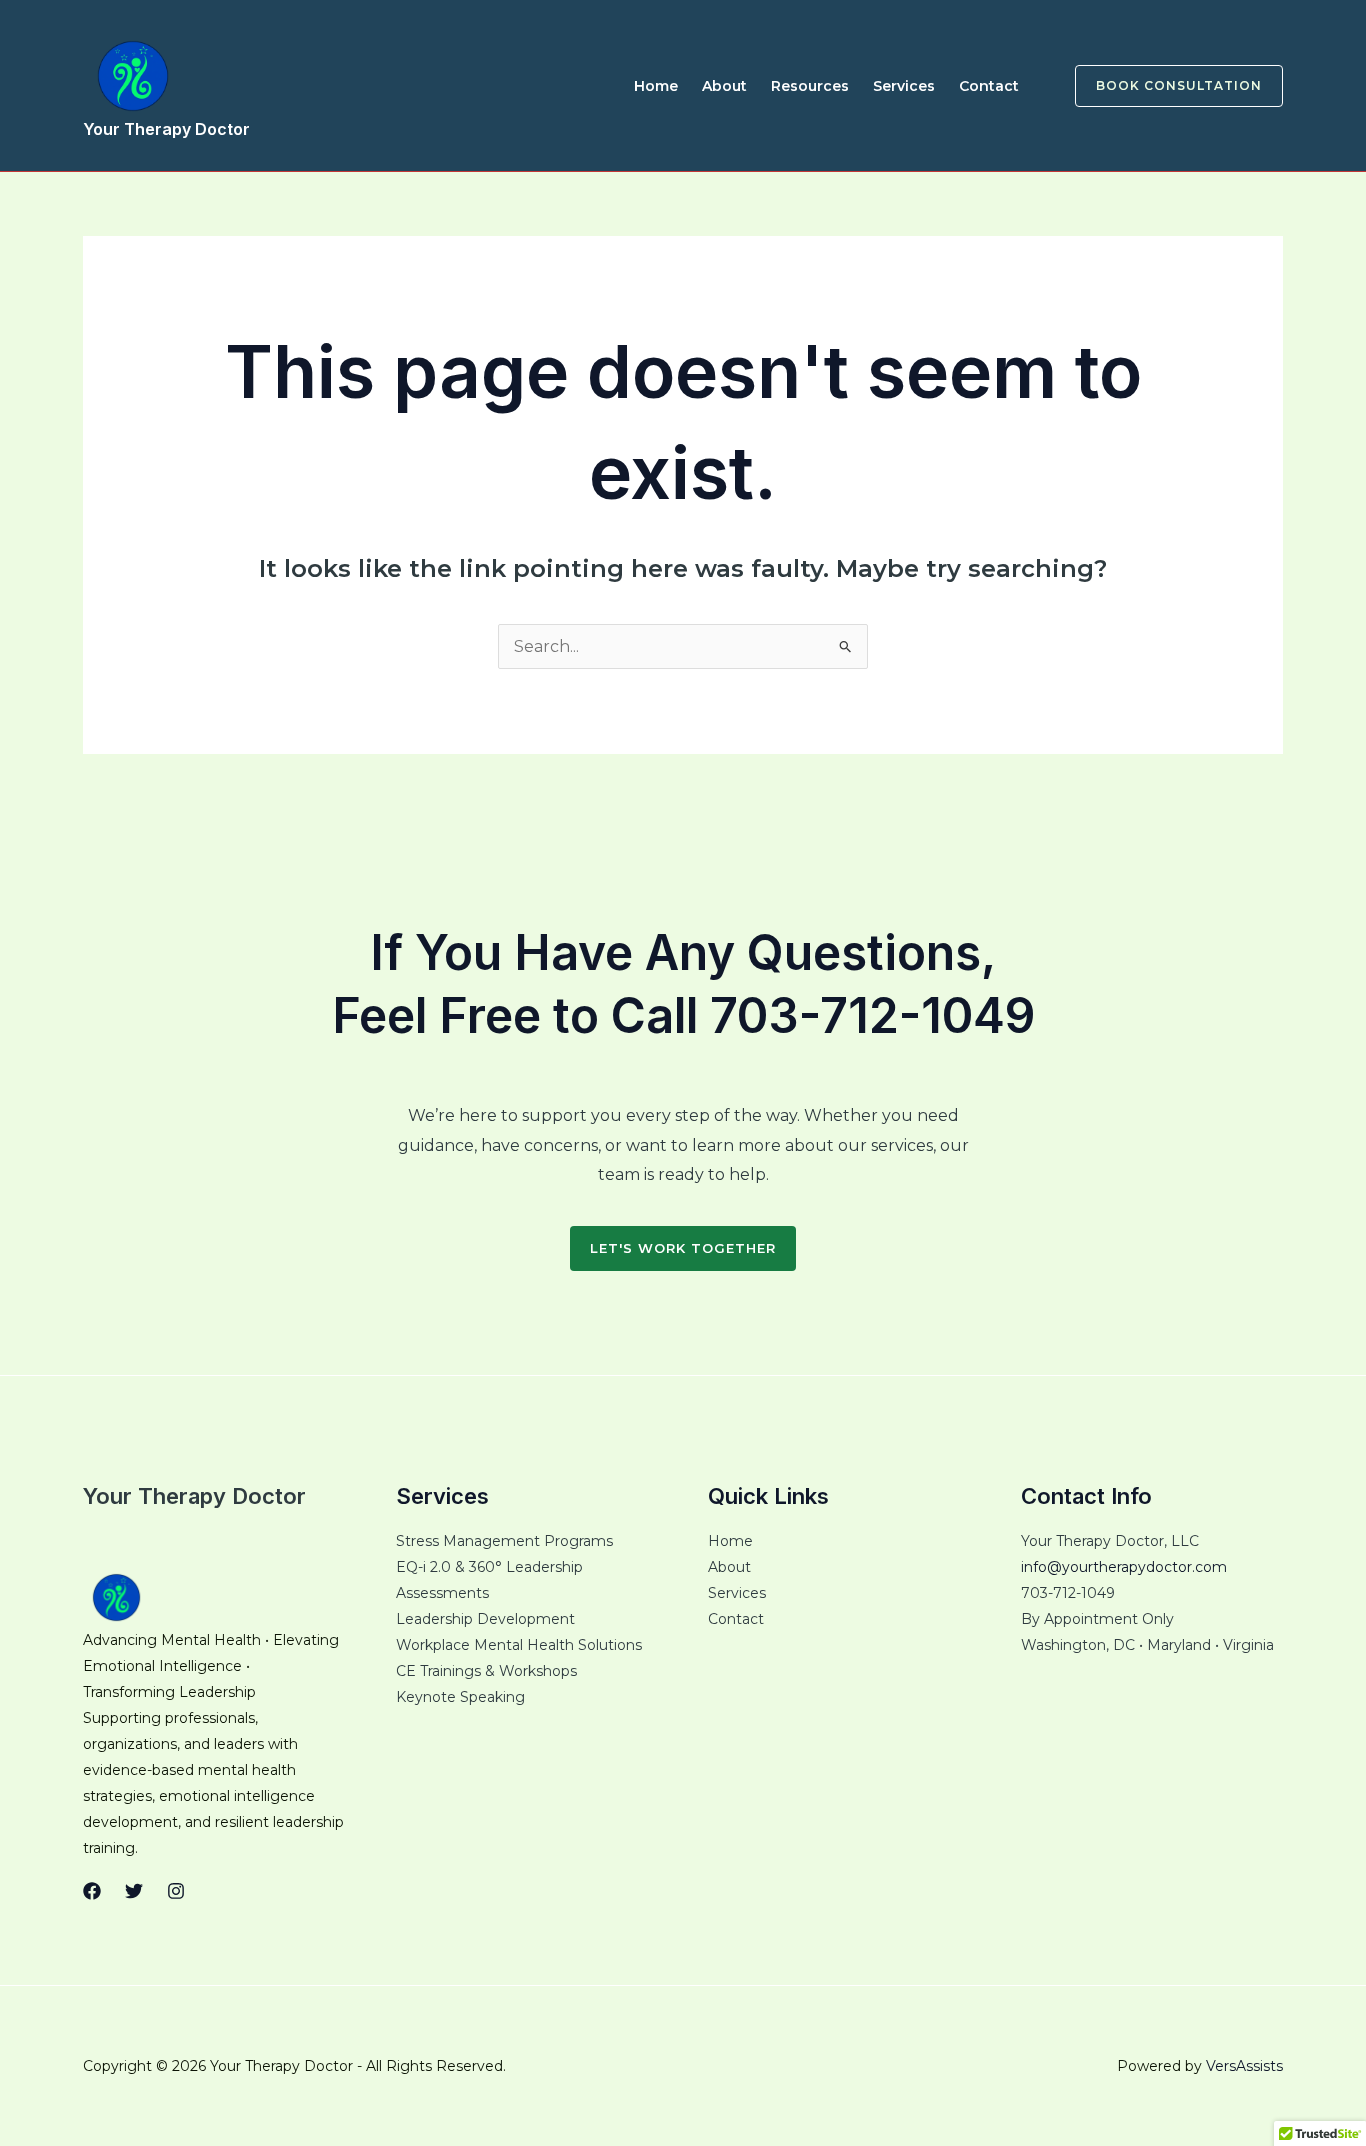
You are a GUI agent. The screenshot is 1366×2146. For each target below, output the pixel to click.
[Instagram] (176, 1891)
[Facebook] (92, 1891)
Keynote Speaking (460, 1697)
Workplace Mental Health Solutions (519, 1645)
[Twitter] (134, 1891)
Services (904, 86)
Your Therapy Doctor (166, 129)
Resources (810, 86)
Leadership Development (485, 1619)
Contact (989, 86)
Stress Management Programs (504, 1541)
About (724, 86)
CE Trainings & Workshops (486, 1671)
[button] (1167, 86)
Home (656, 86)
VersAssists (1244, 2066)
